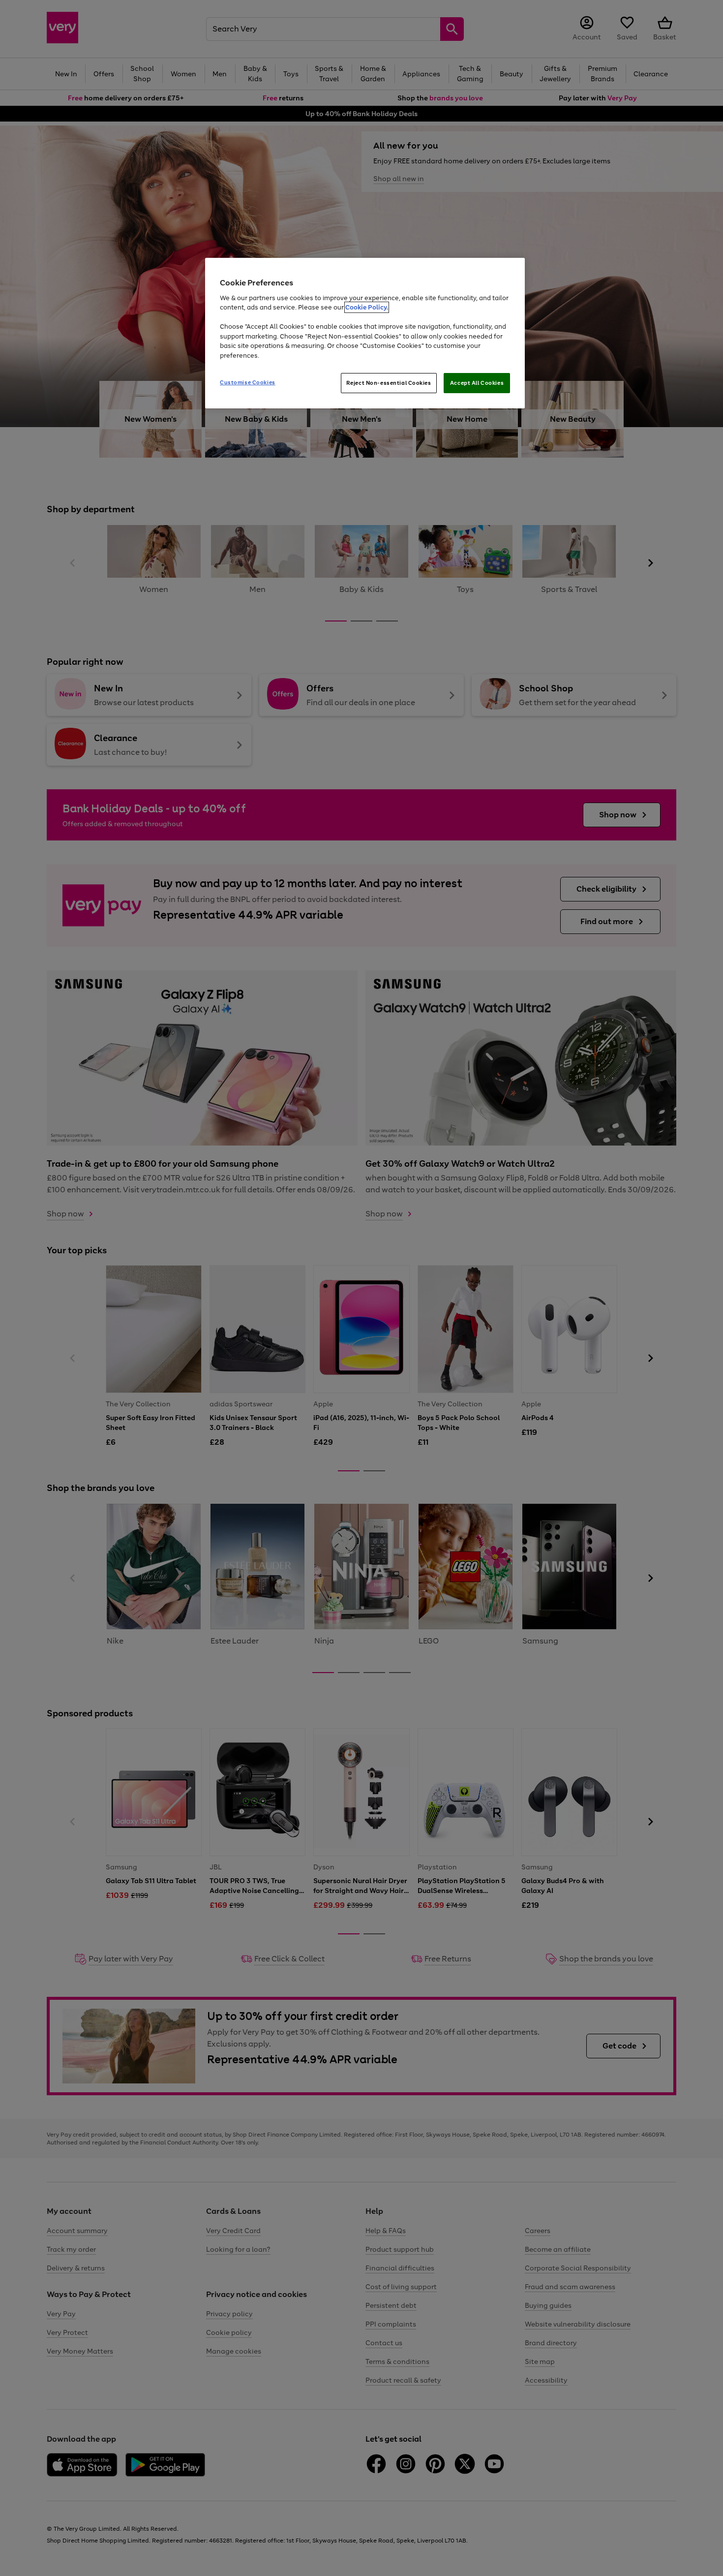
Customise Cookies (248, 382)
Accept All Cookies (477, 383)
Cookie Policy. (367, 307)
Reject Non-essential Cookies (389, 383)
